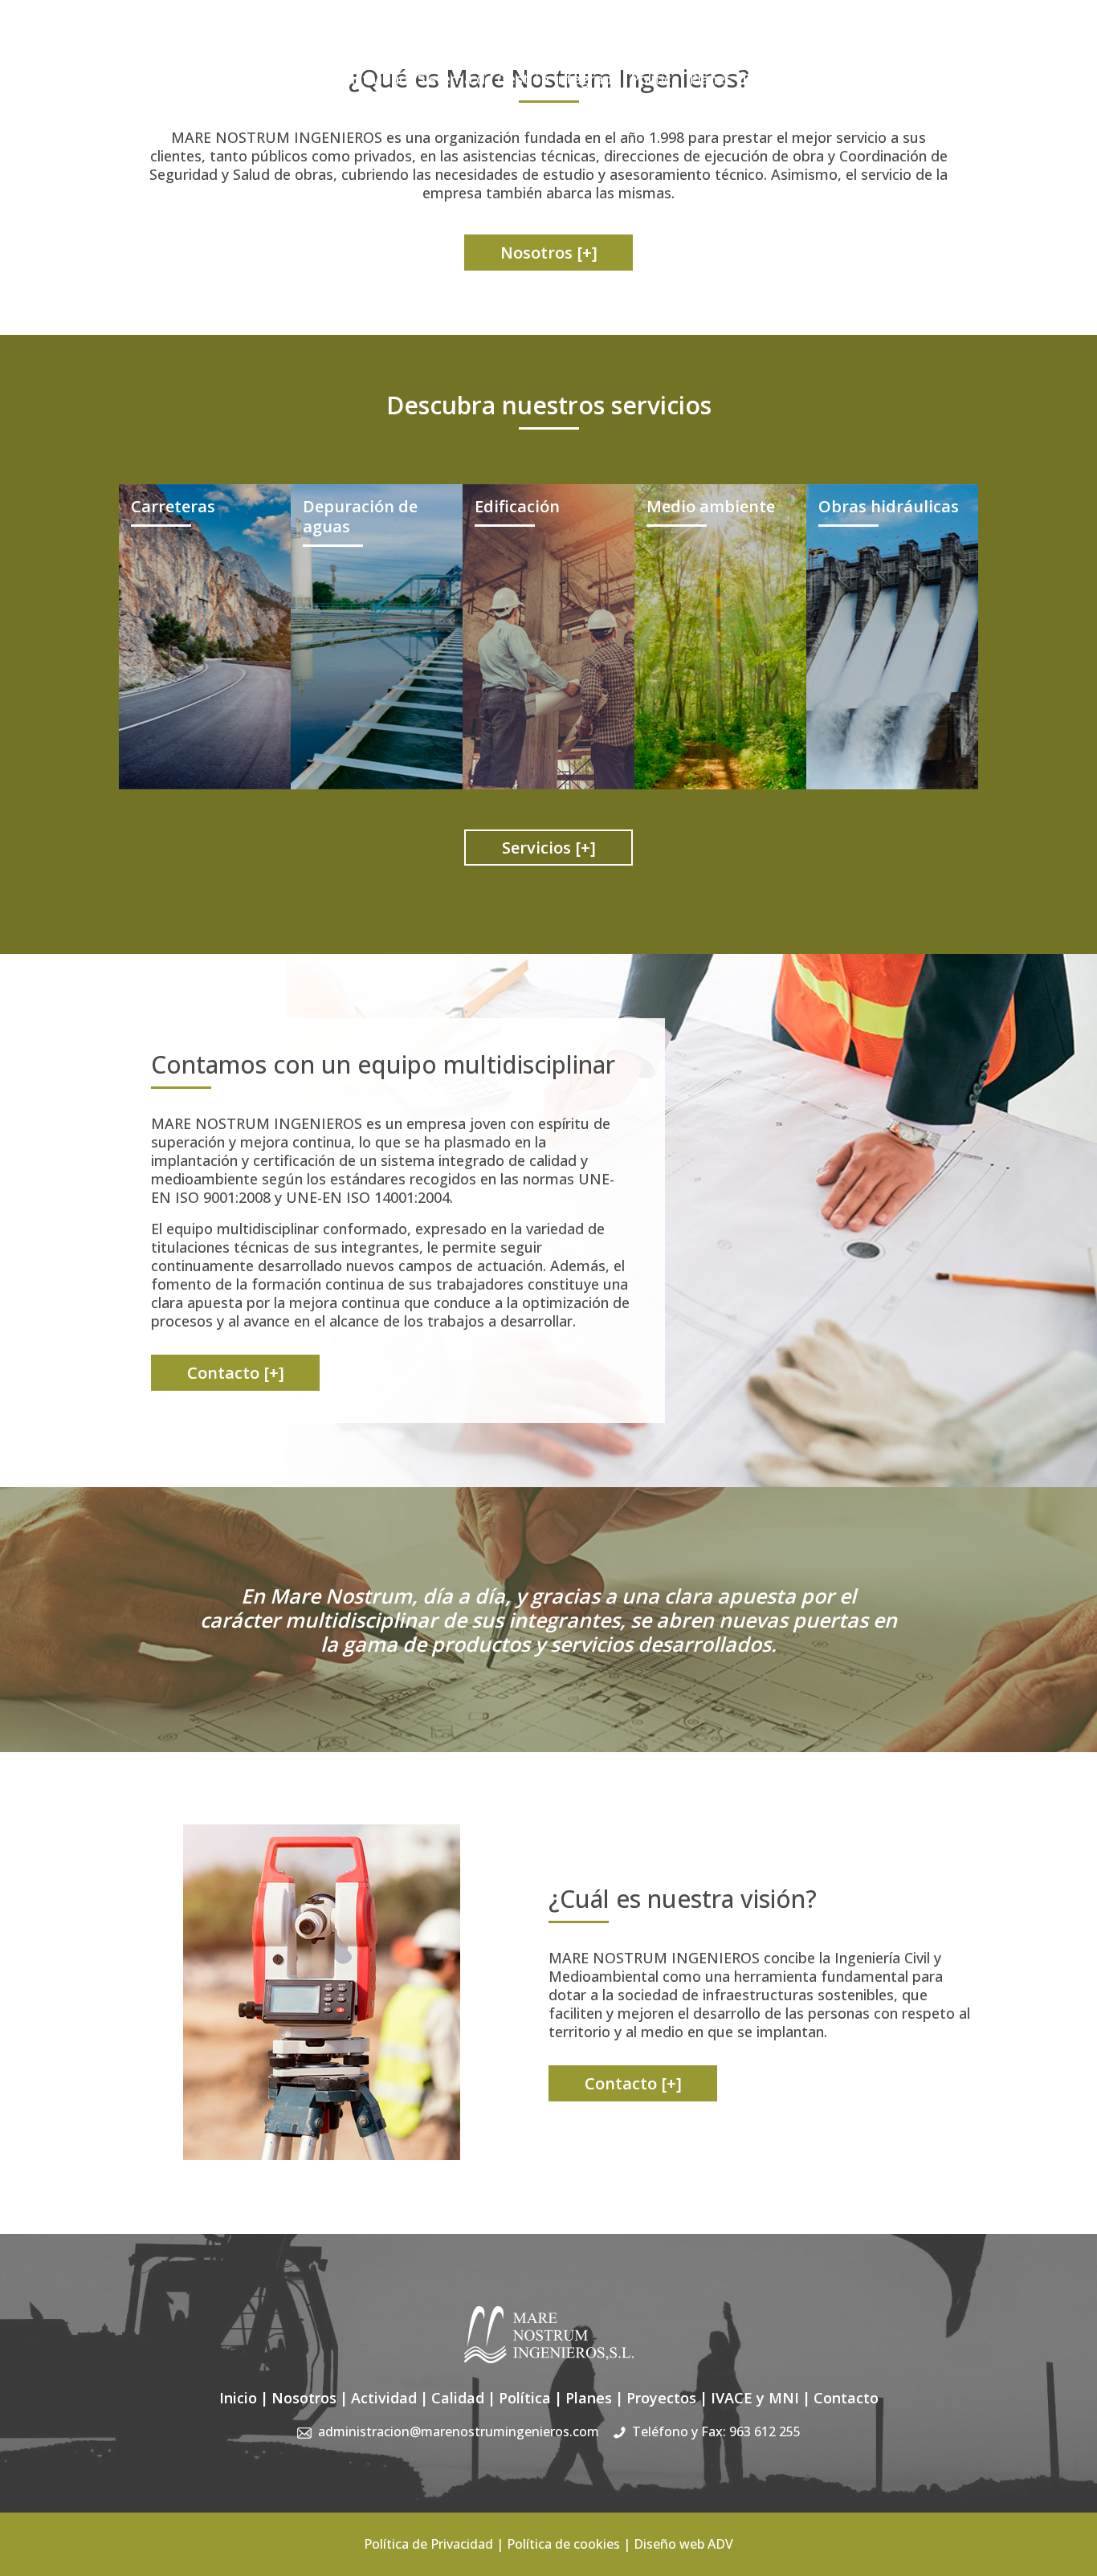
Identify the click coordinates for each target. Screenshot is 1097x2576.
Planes (711, 79)
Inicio (243, 79)
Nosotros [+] (549, 253)
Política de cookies (563, 2544)
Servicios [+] (549, 848)
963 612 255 (765, 2431)
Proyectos (776, 79)
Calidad (458, 2398)
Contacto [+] (236, 1373)
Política (655, 79)
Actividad (377, 79)
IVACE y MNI (863, 79)
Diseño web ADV (683, 2544)
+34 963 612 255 (930, 48)
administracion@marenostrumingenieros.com (708, 48)
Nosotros (303, 79)
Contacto (947, 79)
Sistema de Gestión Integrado (519, 79)
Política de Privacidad (428, 2544)
